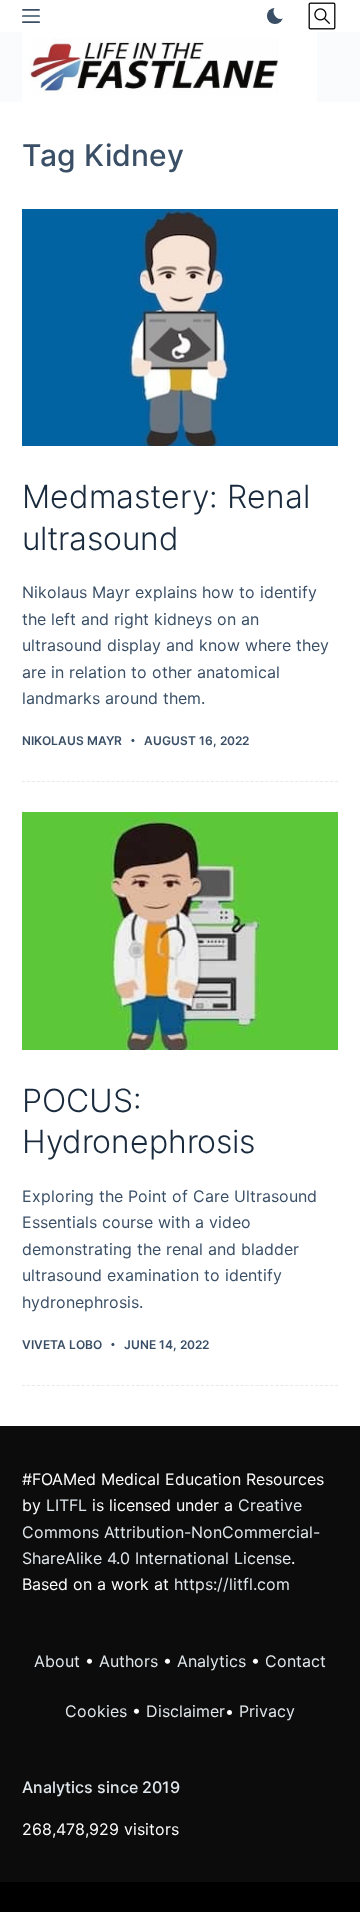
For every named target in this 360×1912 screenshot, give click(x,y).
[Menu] (31, 16)
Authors (128, 1661)
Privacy (267, 1711)
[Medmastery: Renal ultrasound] (180, 328)
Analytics (211, 1661)
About (57, 1661)
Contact (295, 1661)
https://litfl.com (232, 1584)
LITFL (66, 1505)
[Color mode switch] (271, 16)
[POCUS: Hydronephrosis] (180, 931)
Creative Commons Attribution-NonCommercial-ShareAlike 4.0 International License (171, 1531)
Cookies (98, 1711)
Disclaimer (185, 1711)
